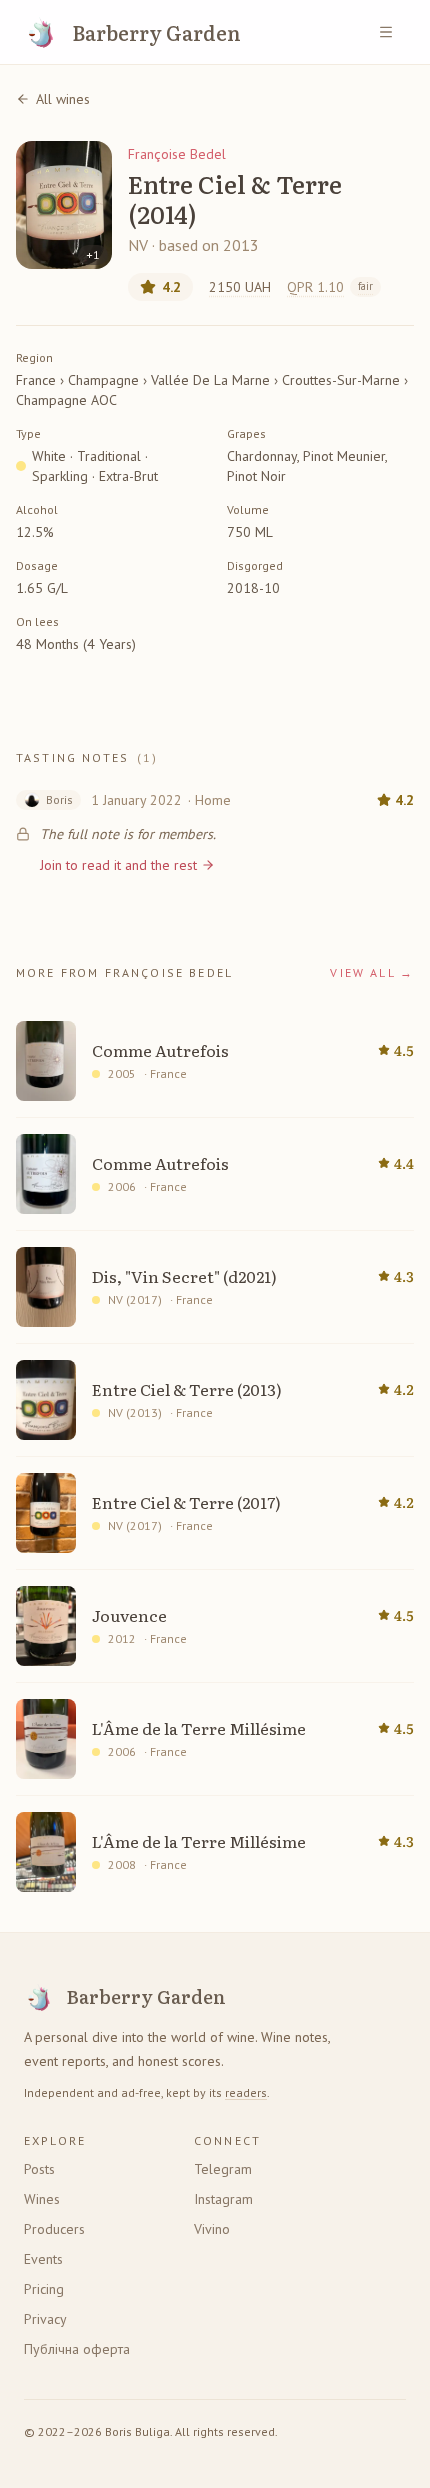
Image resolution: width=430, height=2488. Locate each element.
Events (43, 2259)
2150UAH (240, 287)
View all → (372, 972)
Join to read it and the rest (118, 865)
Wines (42, 2199)
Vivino (212, 2229)
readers (246, 2092)
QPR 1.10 (330, 287)
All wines (63, 99)
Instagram (223, 2199)
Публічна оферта (77, 2349)
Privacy (45, 2319)
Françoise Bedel (177, 154)
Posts (39, 2169)
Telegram (223, 2169)
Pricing (44, 2289)
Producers (54, 2229)
